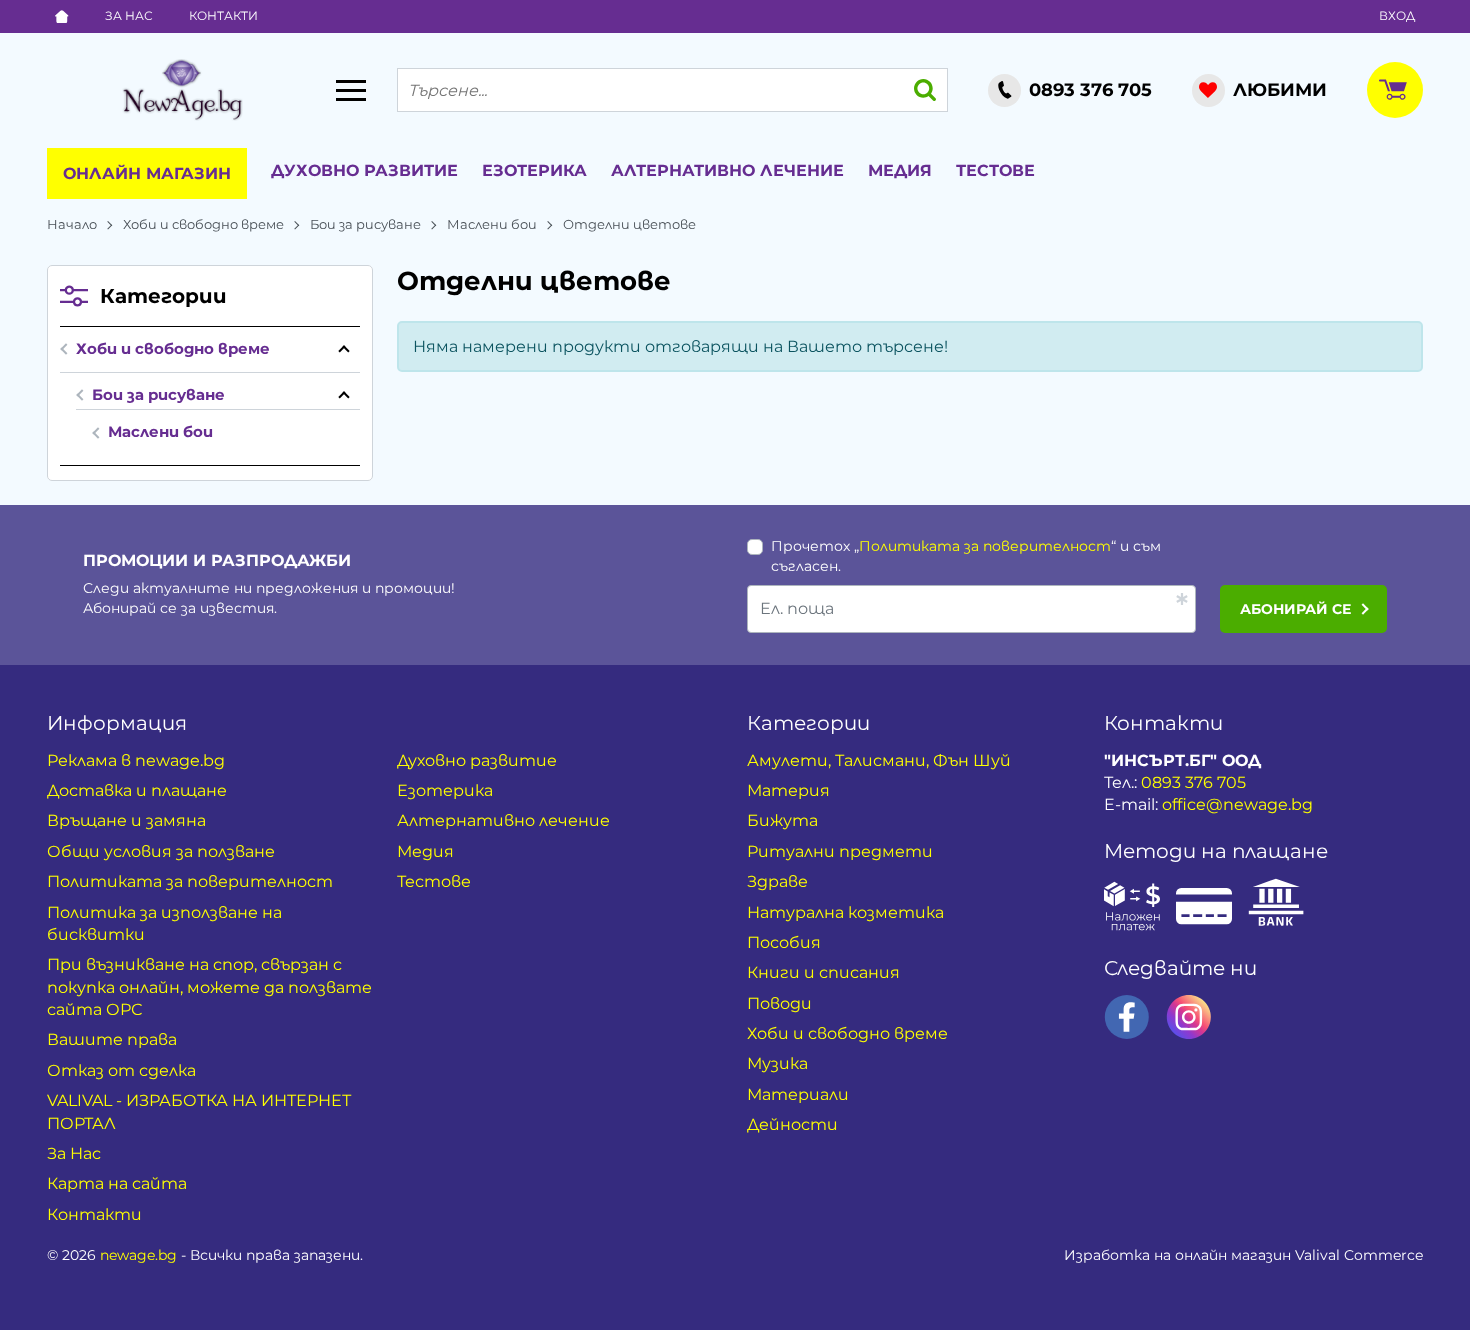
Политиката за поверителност (985, 546)
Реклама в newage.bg (136, 760)
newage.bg (138, 1255)
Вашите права (112, 1039)
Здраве (777, 881)
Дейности (792, 1124)
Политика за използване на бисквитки (164, 923)
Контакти (223, 15)
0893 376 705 (1193, 782)
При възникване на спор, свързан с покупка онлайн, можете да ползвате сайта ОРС (209, 987)
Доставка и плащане (137, 790)
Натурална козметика (845, 912)
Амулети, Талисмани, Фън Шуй (879, 760)
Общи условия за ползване (161, 851)
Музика (777, 1063)
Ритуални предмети (840, 851)
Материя (788, 790)
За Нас (129, 15)
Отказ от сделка (121, 1070)
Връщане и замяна (126, 820)
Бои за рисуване (365, 224)
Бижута (782, 820)
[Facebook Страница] (1127, 1017)
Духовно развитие (364, 170)
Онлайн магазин (147, 173)
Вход (1397, 15)
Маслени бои (492, 224)
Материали (798, 1094)
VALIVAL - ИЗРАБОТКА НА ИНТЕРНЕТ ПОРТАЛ (199, 1111)
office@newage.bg (1237, 804)
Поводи (779, 1003)
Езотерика (534, 170)
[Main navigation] (351, 90)
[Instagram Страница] (1189, 1017)
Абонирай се (1295, 609)
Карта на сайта (117, 1183)
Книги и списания (823, 972)
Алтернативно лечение (727, 170)
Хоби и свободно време (203, 224)
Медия (900, 170)
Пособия (784, 942)
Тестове (995, 170)
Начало (72, 224)
